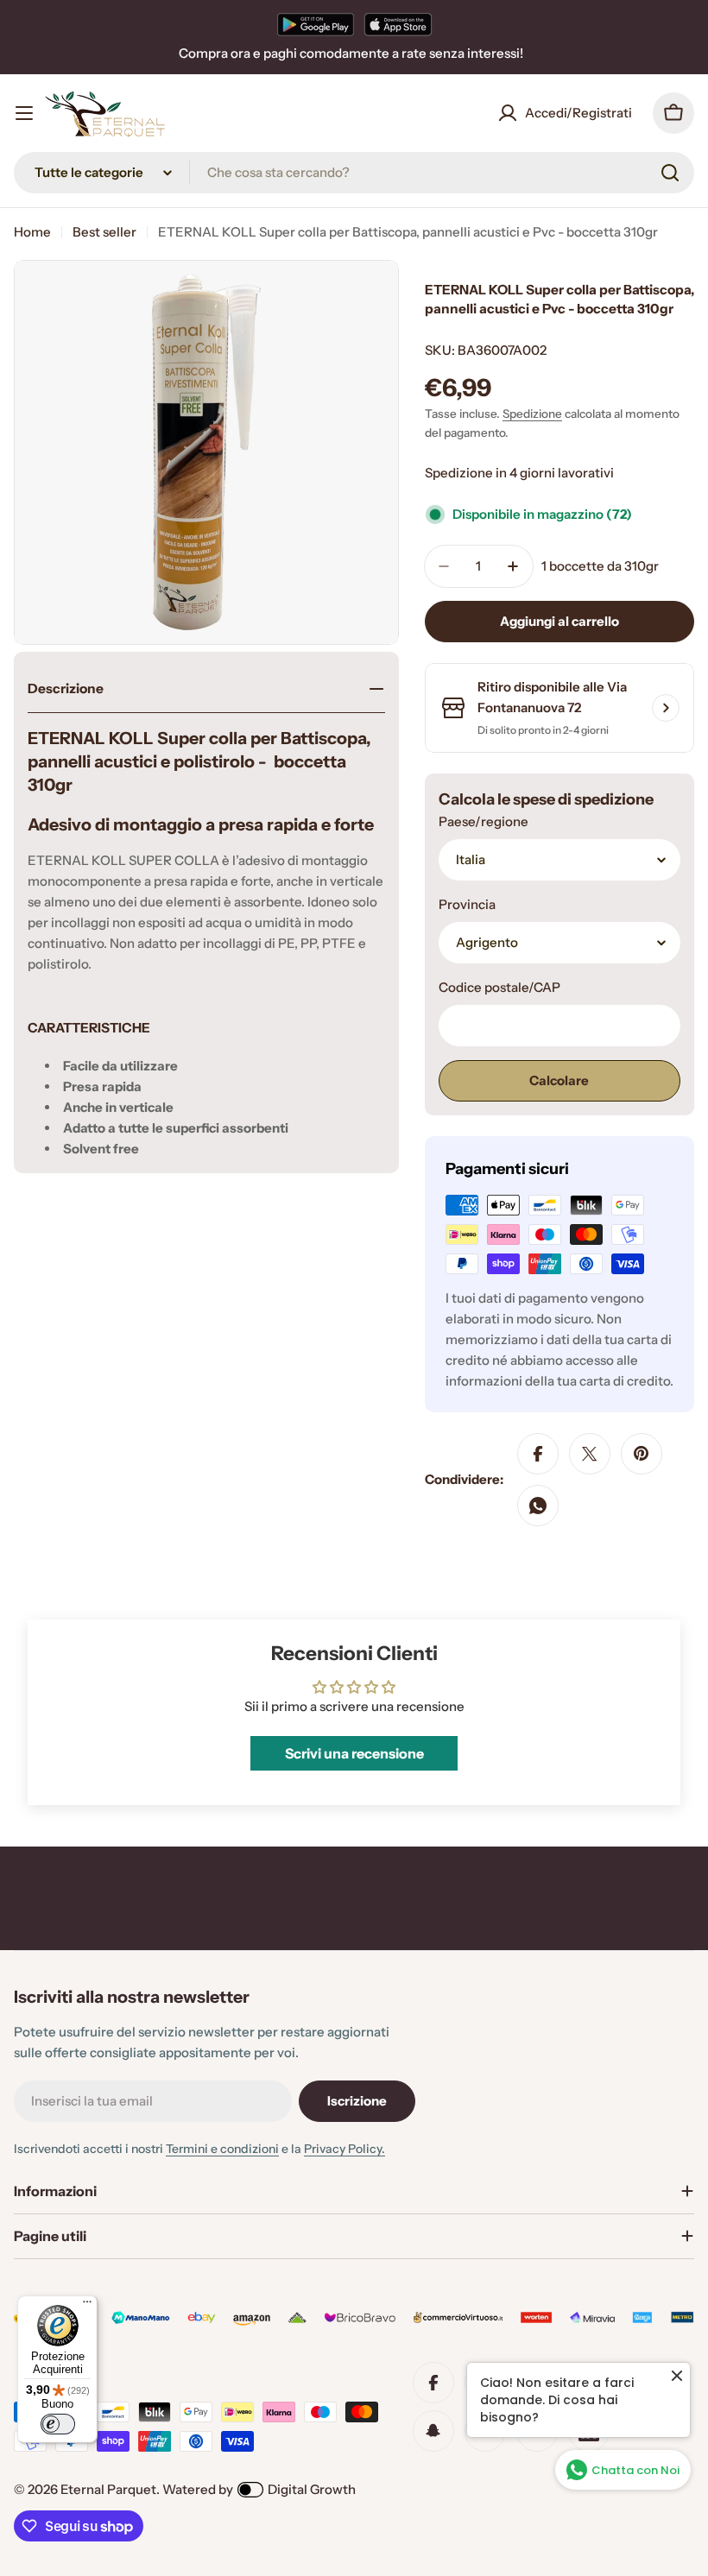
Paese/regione (484, 821)
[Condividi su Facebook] (538, 1454)
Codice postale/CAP (499, 987)
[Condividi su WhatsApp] (538, 1506)
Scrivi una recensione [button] (354, 1753)
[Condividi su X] (590, 1454)
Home (32, 232)
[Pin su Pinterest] (642, 1454)
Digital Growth (312, 2489)
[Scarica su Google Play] (316, 24)
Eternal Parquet (108, 2489)
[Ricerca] (670, 173)
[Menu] (87, 2306)
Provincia (467, 904)
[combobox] (354, 173)
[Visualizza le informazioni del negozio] (666, 708)
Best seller (104, 232)
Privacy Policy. (345, 2149)
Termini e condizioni (222, 2149)
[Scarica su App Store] (398, 24)
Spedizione (532, 414)
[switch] (58, 2424)
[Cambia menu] (24, 113)
